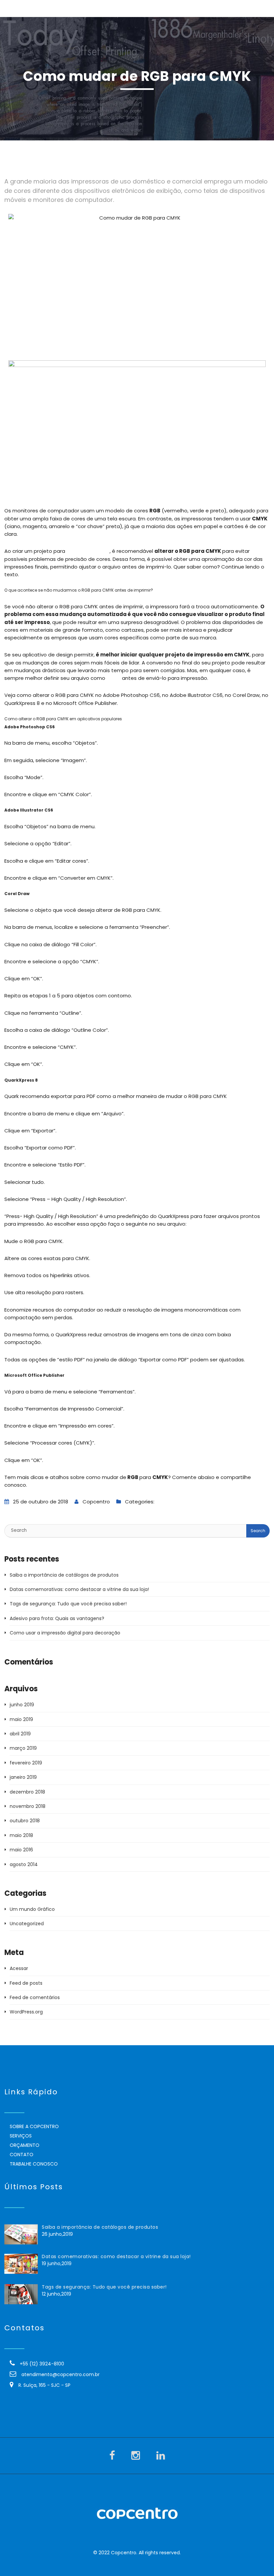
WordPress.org (26, 2012)
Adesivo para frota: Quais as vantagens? (57, 1618)
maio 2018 (21, 1835)
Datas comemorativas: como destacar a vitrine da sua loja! (79, 1589)
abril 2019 (20, 1734)
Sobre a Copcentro (34, 2126)
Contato (22, 2155)
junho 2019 (22, 1705)
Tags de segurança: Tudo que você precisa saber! (68, 1604)
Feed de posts (26, 1983)
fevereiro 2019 (26, 1763)
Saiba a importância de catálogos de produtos (64, 1575)
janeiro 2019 (23, 1777)
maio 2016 (21, 1850)
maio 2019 (21, 1719)
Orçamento (25, 2145)
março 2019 (23, 1748)
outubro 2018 (25, 1821)
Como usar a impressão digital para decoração (65, 1633)
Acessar (19, 1968)
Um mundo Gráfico (178, 1502)
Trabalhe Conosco (34, 2164)
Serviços (21, 2136)
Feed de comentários (35, 1997)
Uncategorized (27, 1924)
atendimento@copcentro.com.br (60, 2374)
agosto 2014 (24, 1864)
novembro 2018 (28, 1806)
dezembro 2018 (27, 1792)
